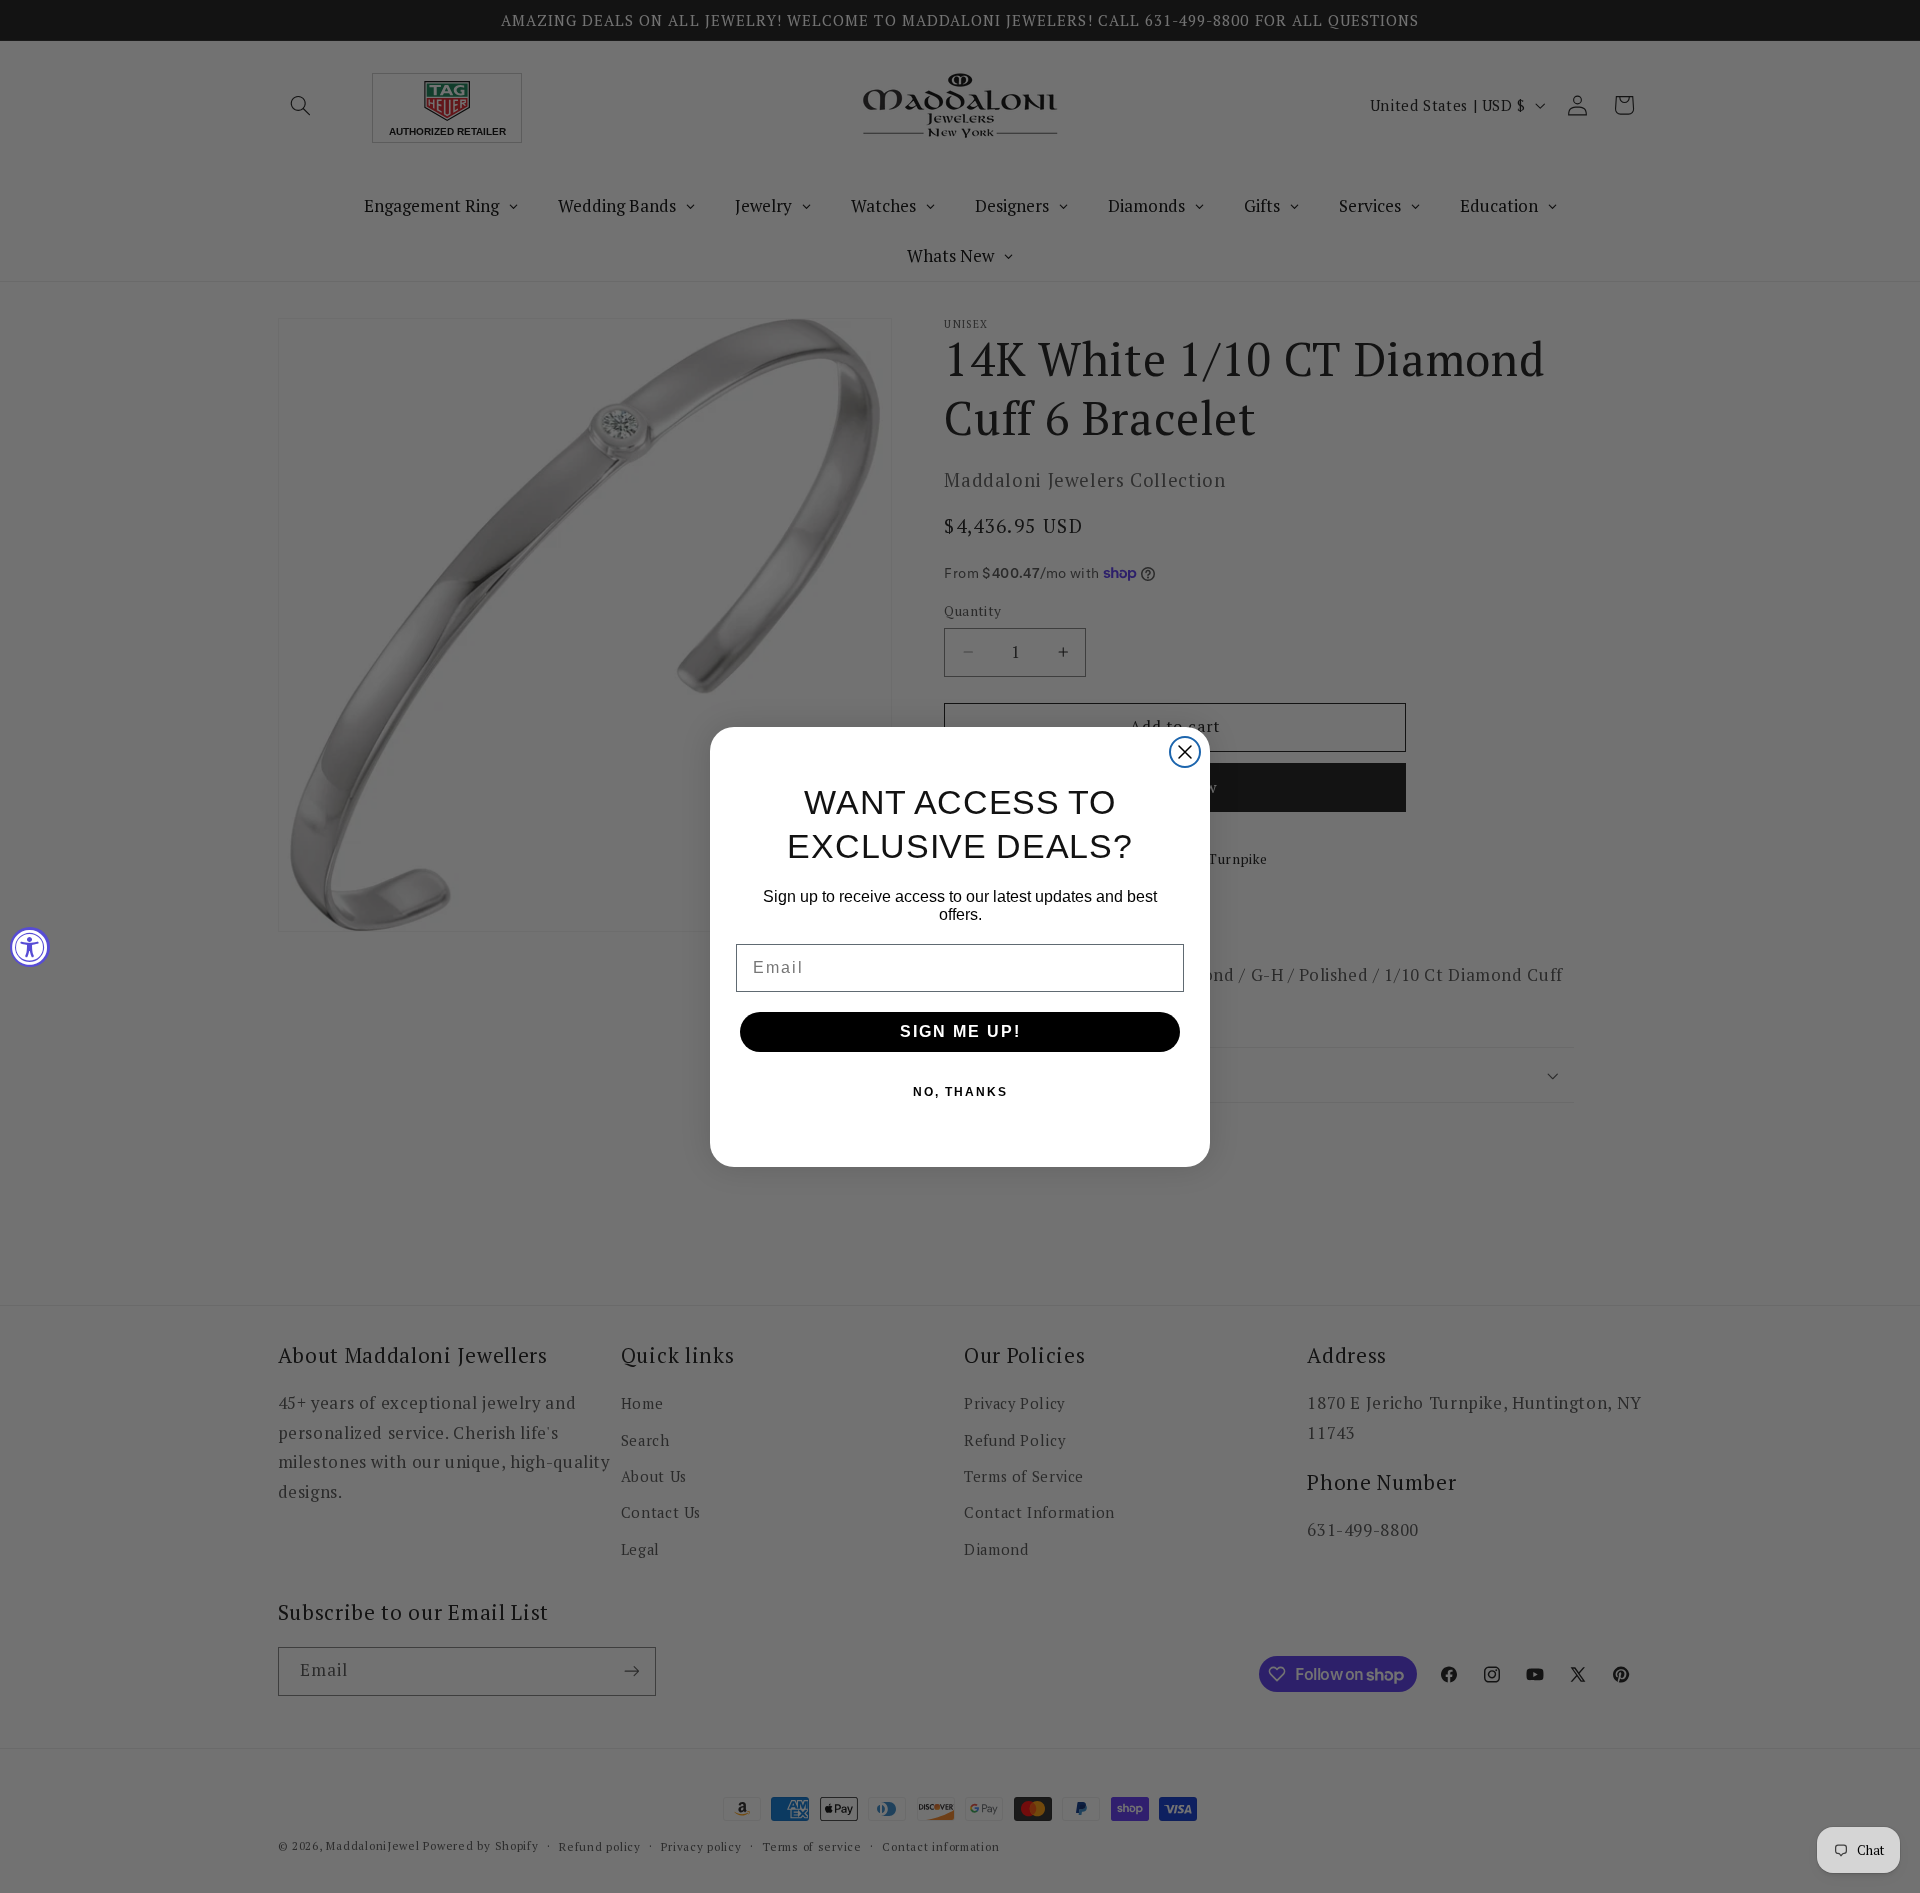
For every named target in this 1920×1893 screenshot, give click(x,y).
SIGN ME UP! (960, 1031)
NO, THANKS (960, 1092)
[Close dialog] (1185, 752)
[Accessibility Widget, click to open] (30, 947)
